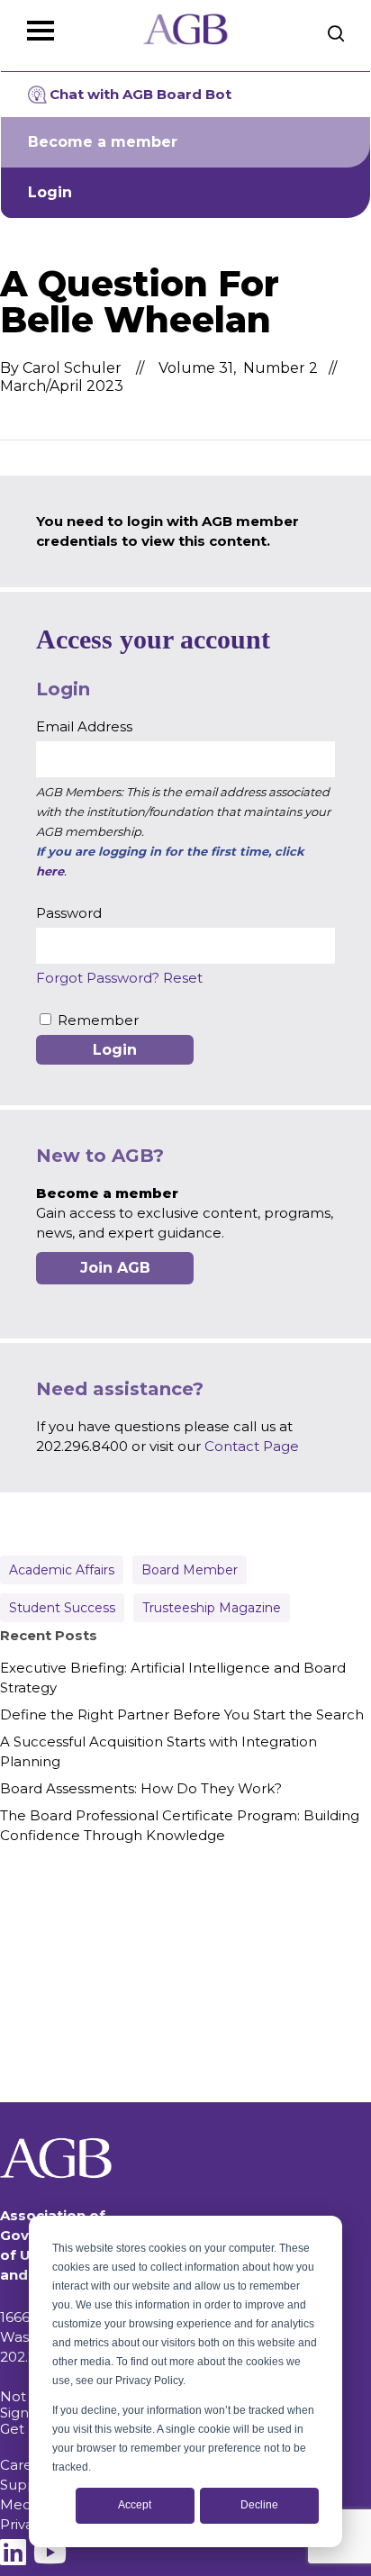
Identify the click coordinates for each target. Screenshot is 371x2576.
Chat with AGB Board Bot (140, 94)
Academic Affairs (62, 1570)
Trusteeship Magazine (212, 1608)
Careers (27, 2465)
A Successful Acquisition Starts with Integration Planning (158, 1751)
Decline (259, 2505)
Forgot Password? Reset (119, 978)
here (50, 871)
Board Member (190, 1570)
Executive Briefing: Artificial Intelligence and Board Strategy (173, 1678)
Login (50, 192)
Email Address (84, 726)
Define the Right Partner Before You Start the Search (182, 1714)
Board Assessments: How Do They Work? (141, 1788)
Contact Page (252, 1446)
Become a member (103, 142)
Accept (135, 2505)
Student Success (62, 1608)
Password (69, 913)
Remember (98, 1020)
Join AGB (115, 1268)
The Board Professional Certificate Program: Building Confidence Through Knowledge (180, 1825)
